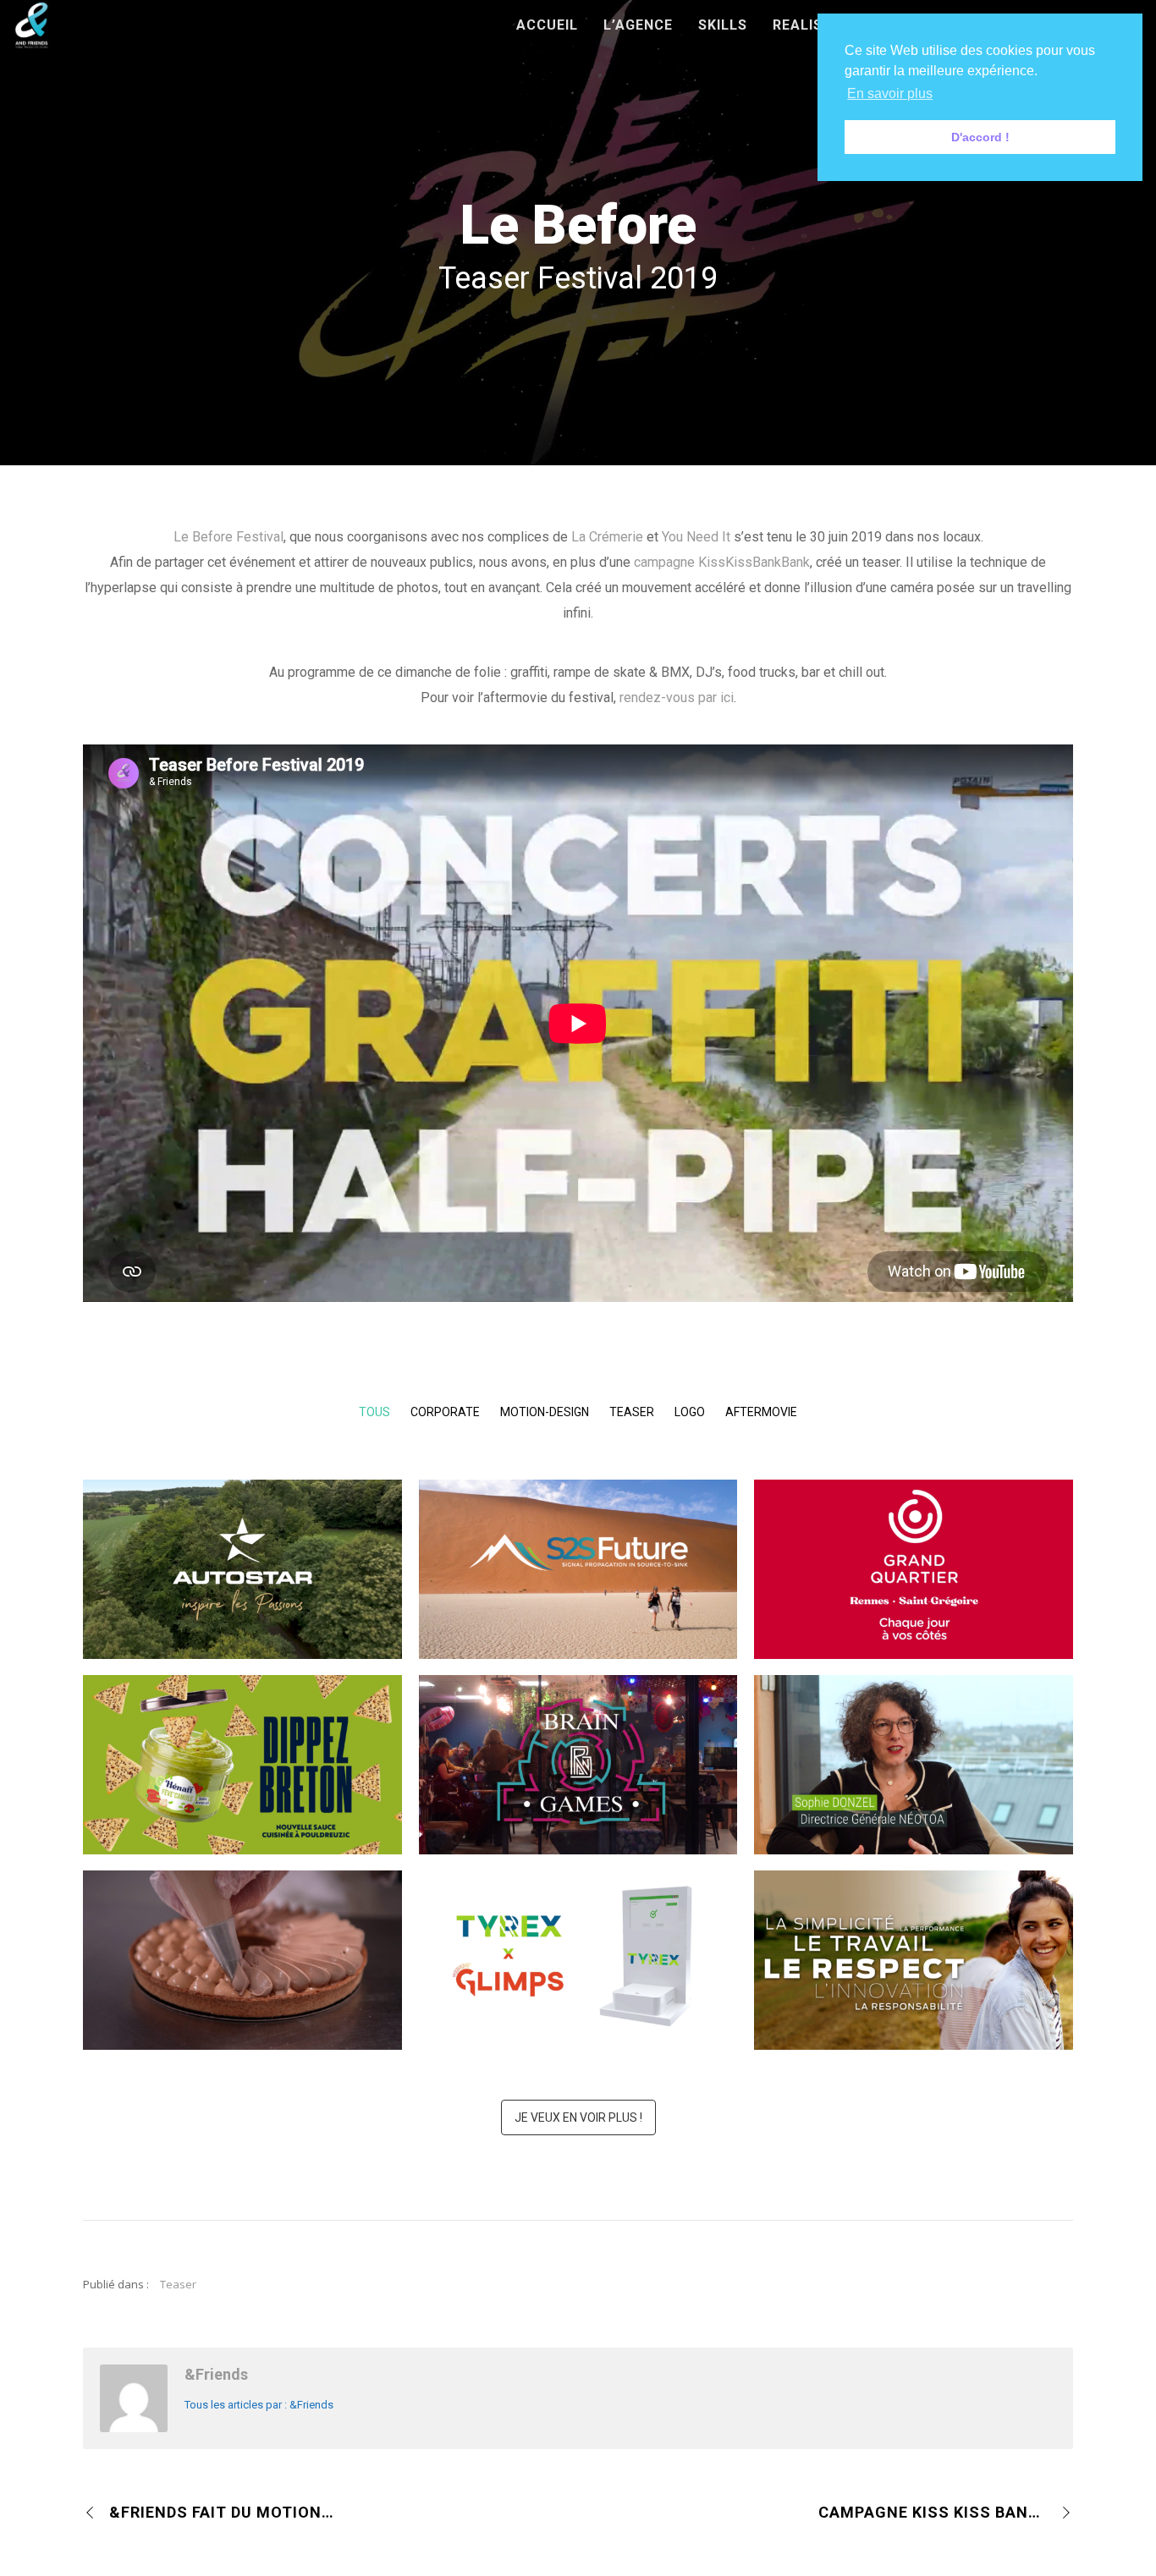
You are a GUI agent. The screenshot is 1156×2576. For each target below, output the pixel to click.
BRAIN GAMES (578, 1792)
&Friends (216, 2374)
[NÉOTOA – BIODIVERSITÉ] (934, 1748)
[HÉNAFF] (263, 1748)
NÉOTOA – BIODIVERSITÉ (914, 1792)
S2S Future (578, 1597)
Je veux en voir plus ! (578, 2117)
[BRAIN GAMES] (598, 1748)
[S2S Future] (598, 1552)
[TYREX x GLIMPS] (598, 1943)
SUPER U (242, 1988)
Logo (690, 1412)
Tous (374, 1412)
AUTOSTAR (242, 1597)
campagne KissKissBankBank (722, 562)
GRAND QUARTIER (914, 1597)
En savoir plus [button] (890, 93)
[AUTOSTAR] (263, 1552)
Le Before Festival (228, 537)
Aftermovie (761, 1412)
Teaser (632, 1412)
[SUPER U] (263, 1943)
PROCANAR (914, 1988)
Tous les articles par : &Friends (259, 2405)
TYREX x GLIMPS (578, 1988)
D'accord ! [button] (980, 137)
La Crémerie (607, 537)
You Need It (696, 537)
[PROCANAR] (934, 1943)
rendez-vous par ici (677, 698)
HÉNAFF (242, 1792)
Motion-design (545, 1412)
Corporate (445, 1412)
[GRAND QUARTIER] (934, 1552)
